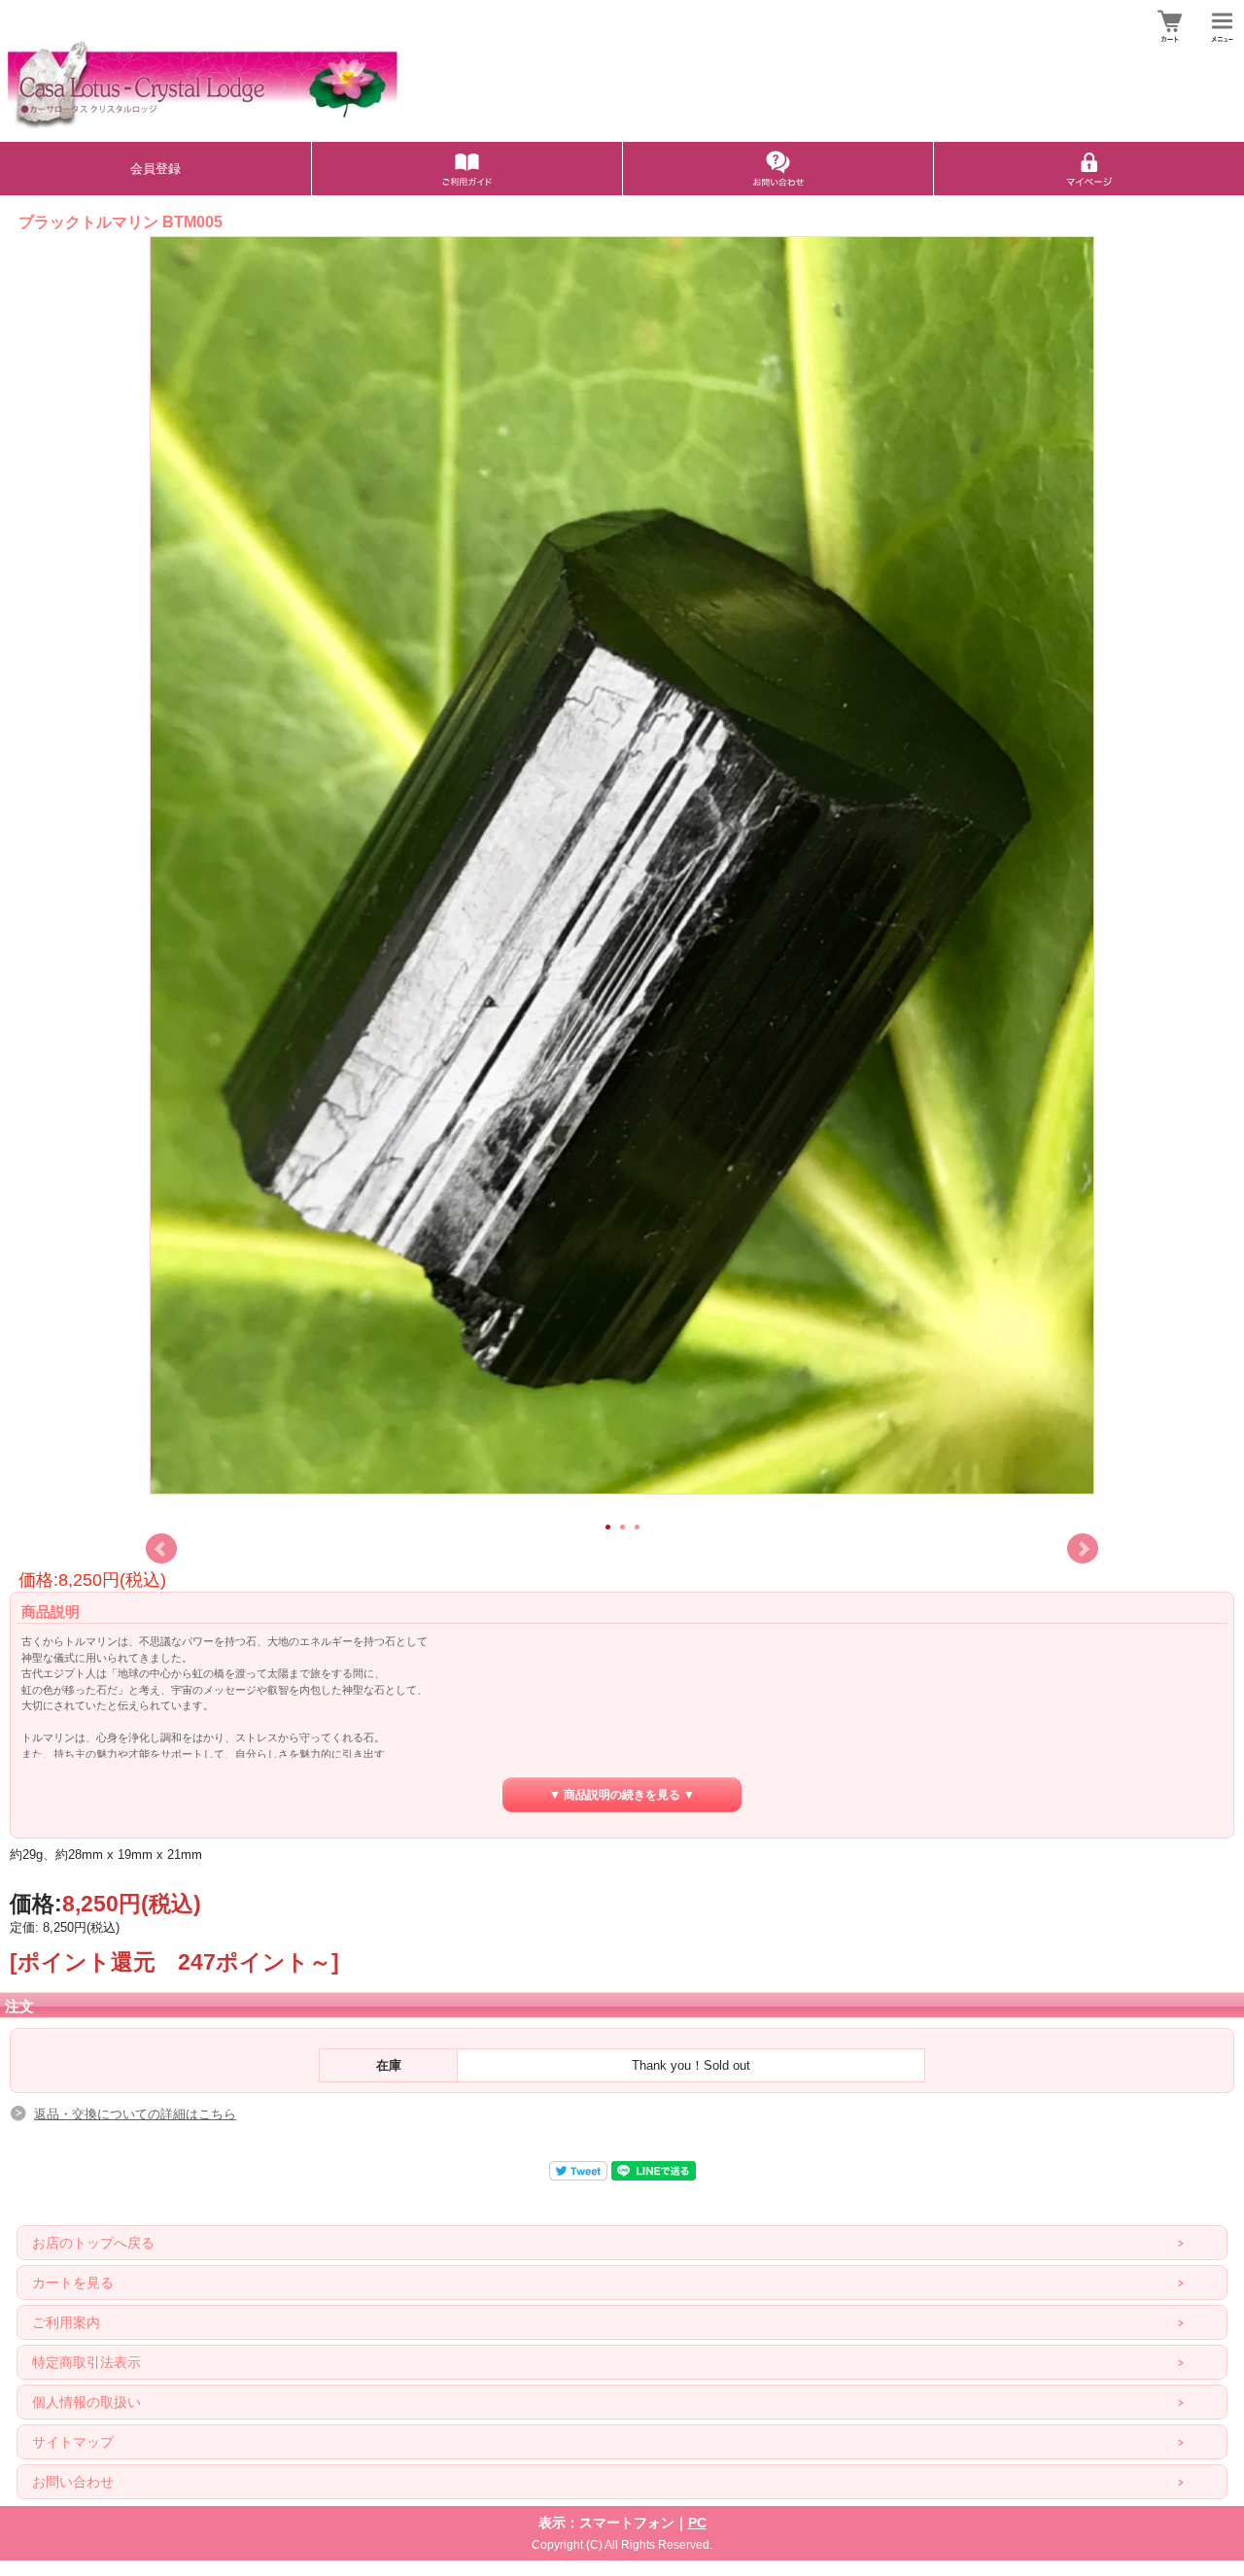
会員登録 (155, 169)
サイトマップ (73, 2442)
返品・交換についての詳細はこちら (135, 2114)
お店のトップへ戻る (93, 2243)
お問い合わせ (73, 2482)
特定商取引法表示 (86, 2362)
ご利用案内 (66, 2322)
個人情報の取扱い (86, 2402)
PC (697, 2523)
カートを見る (73, 2283)
